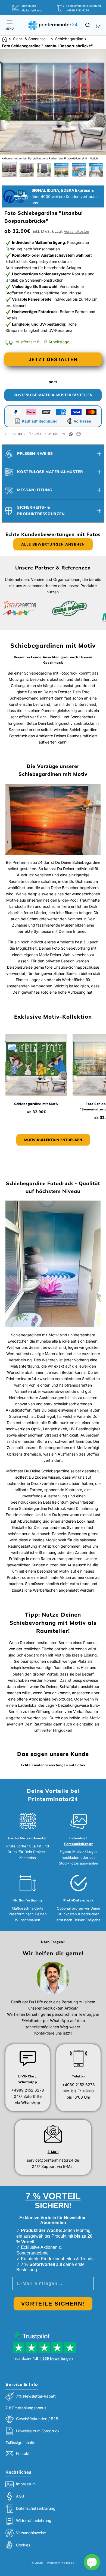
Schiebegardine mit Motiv (36, 1104)
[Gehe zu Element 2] (27, 170)
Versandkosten (77, 231)
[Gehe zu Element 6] (96, 170)
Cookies (23, 2545)
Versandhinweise (31, 2533)
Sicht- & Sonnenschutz (31, 39)
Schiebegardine (69, 39)
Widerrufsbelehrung (34, 2520)
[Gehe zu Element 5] (79, 170)
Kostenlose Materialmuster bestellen (53, 395)
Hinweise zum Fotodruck (38, 2431)
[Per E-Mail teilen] (79, 434)
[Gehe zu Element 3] (44, 170)
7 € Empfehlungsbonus (26, 2408)
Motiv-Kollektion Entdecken (53, 1140)
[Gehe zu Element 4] (61, 170)
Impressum (26, 2484)
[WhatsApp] (71, 434)
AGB (20, 2496)
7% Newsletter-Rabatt (36, 2396)
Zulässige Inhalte (20, 2443)
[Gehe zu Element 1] (9, 170)
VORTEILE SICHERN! (53, 2304)
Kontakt (23, 2453)
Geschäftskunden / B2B (37, 2419)
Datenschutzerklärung (36, 2508)
